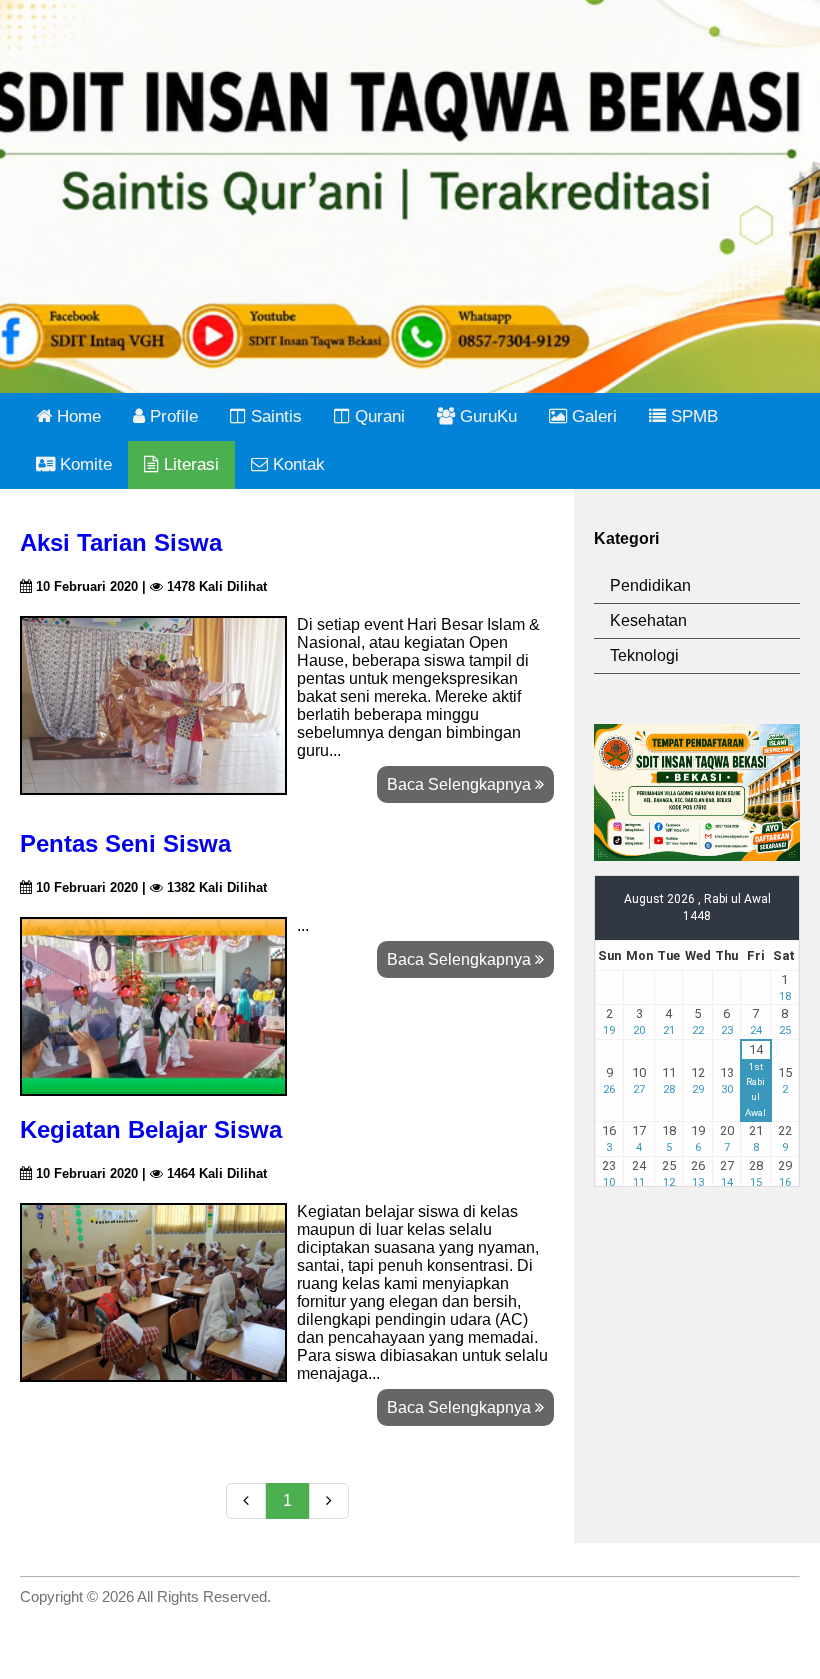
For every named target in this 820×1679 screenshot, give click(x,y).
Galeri (592, 416)
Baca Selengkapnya (461, 784)
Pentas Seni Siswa (125, 843)
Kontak (296, 464)
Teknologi (644, 655)
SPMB (692, 416)
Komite (83, 464)
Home (76, 416)
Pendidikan (650, 585)
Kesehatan (648, 620)
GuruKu (486, 416)
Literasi (189, 464)
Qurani (377, 416)
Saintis (274, 416)
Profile (171, 416)
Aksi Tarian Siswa (121, 542)
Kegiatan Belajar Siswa (151, 1129)
